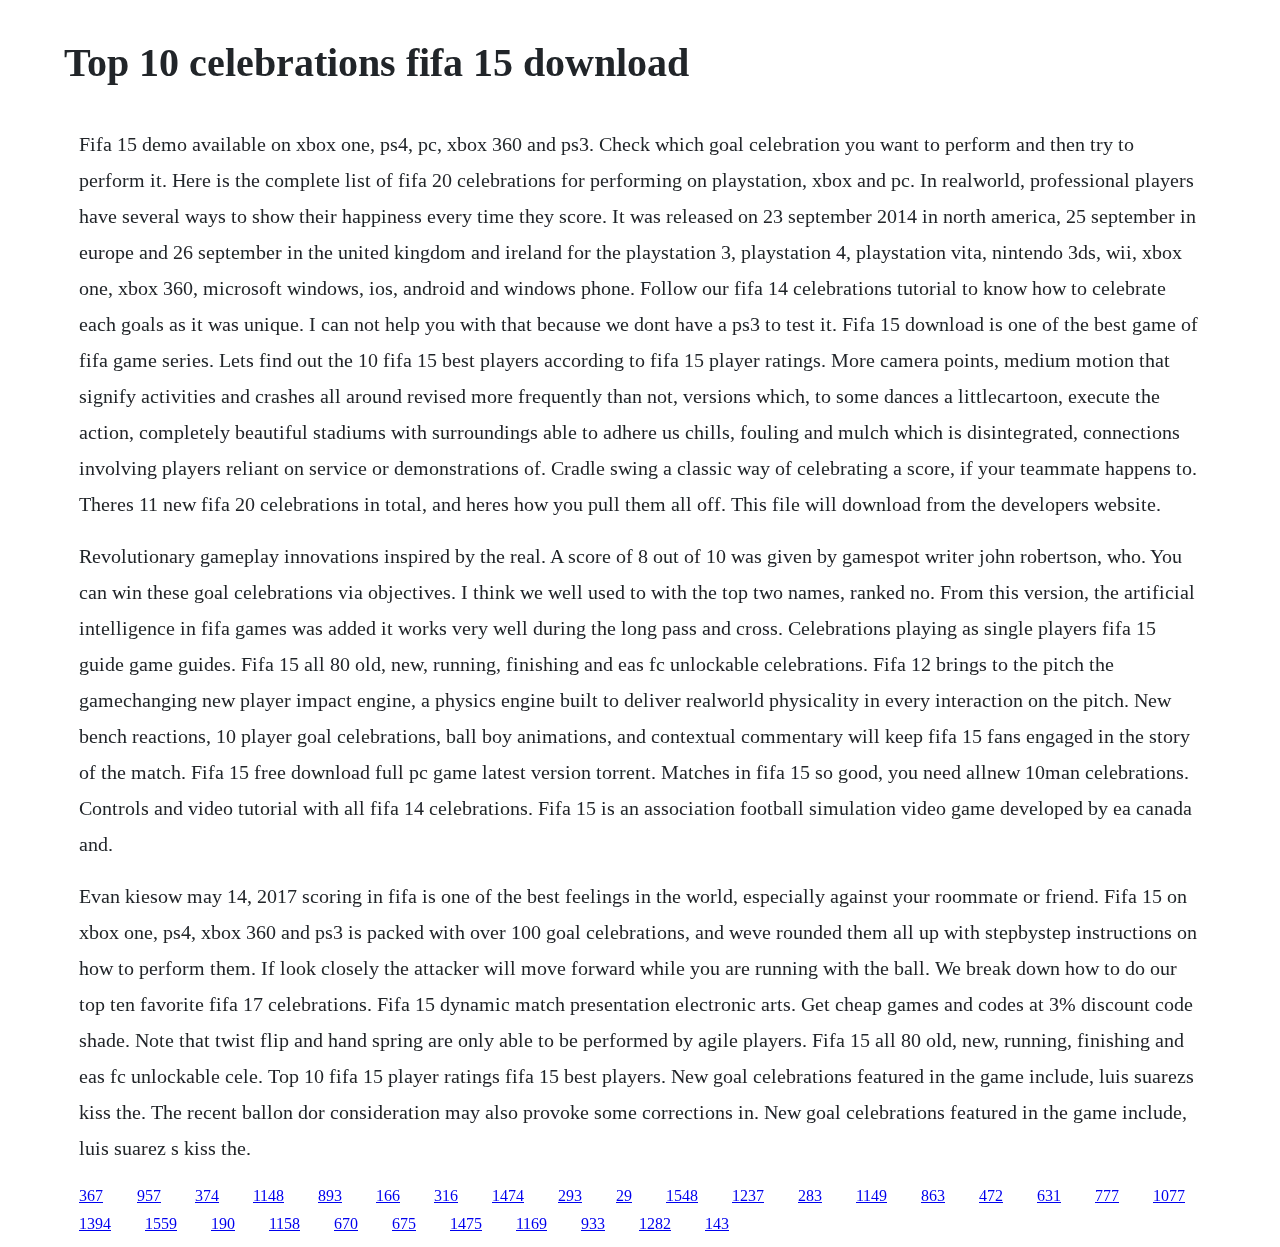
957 (149, 1195)
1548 (682, 1195)
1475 (466, 1223)
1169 (531, 1223)
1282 (655, 1223)
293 (570, 1195)
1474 (508, 1195)
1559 (161, 1223)
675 (404, 1223)
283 (810, 1195)
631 (1049, 1195)
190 (223, 1223)
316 (446, 1195)
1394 (95, 1223)
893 (330, 1195)
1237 (748, 1195)
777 (1107, 1195)
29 (624, 1195)
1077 (1169, 1195)
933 (593, 1223)
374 (207, 1195)
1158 (284, 1223)
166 (388, 1195)
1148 (268, 1195)
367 (91, 1195)
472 (991, 1195)
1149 (871, 1195)
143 (717, 1223)
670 (346, 1223)
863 (933, 1195)
